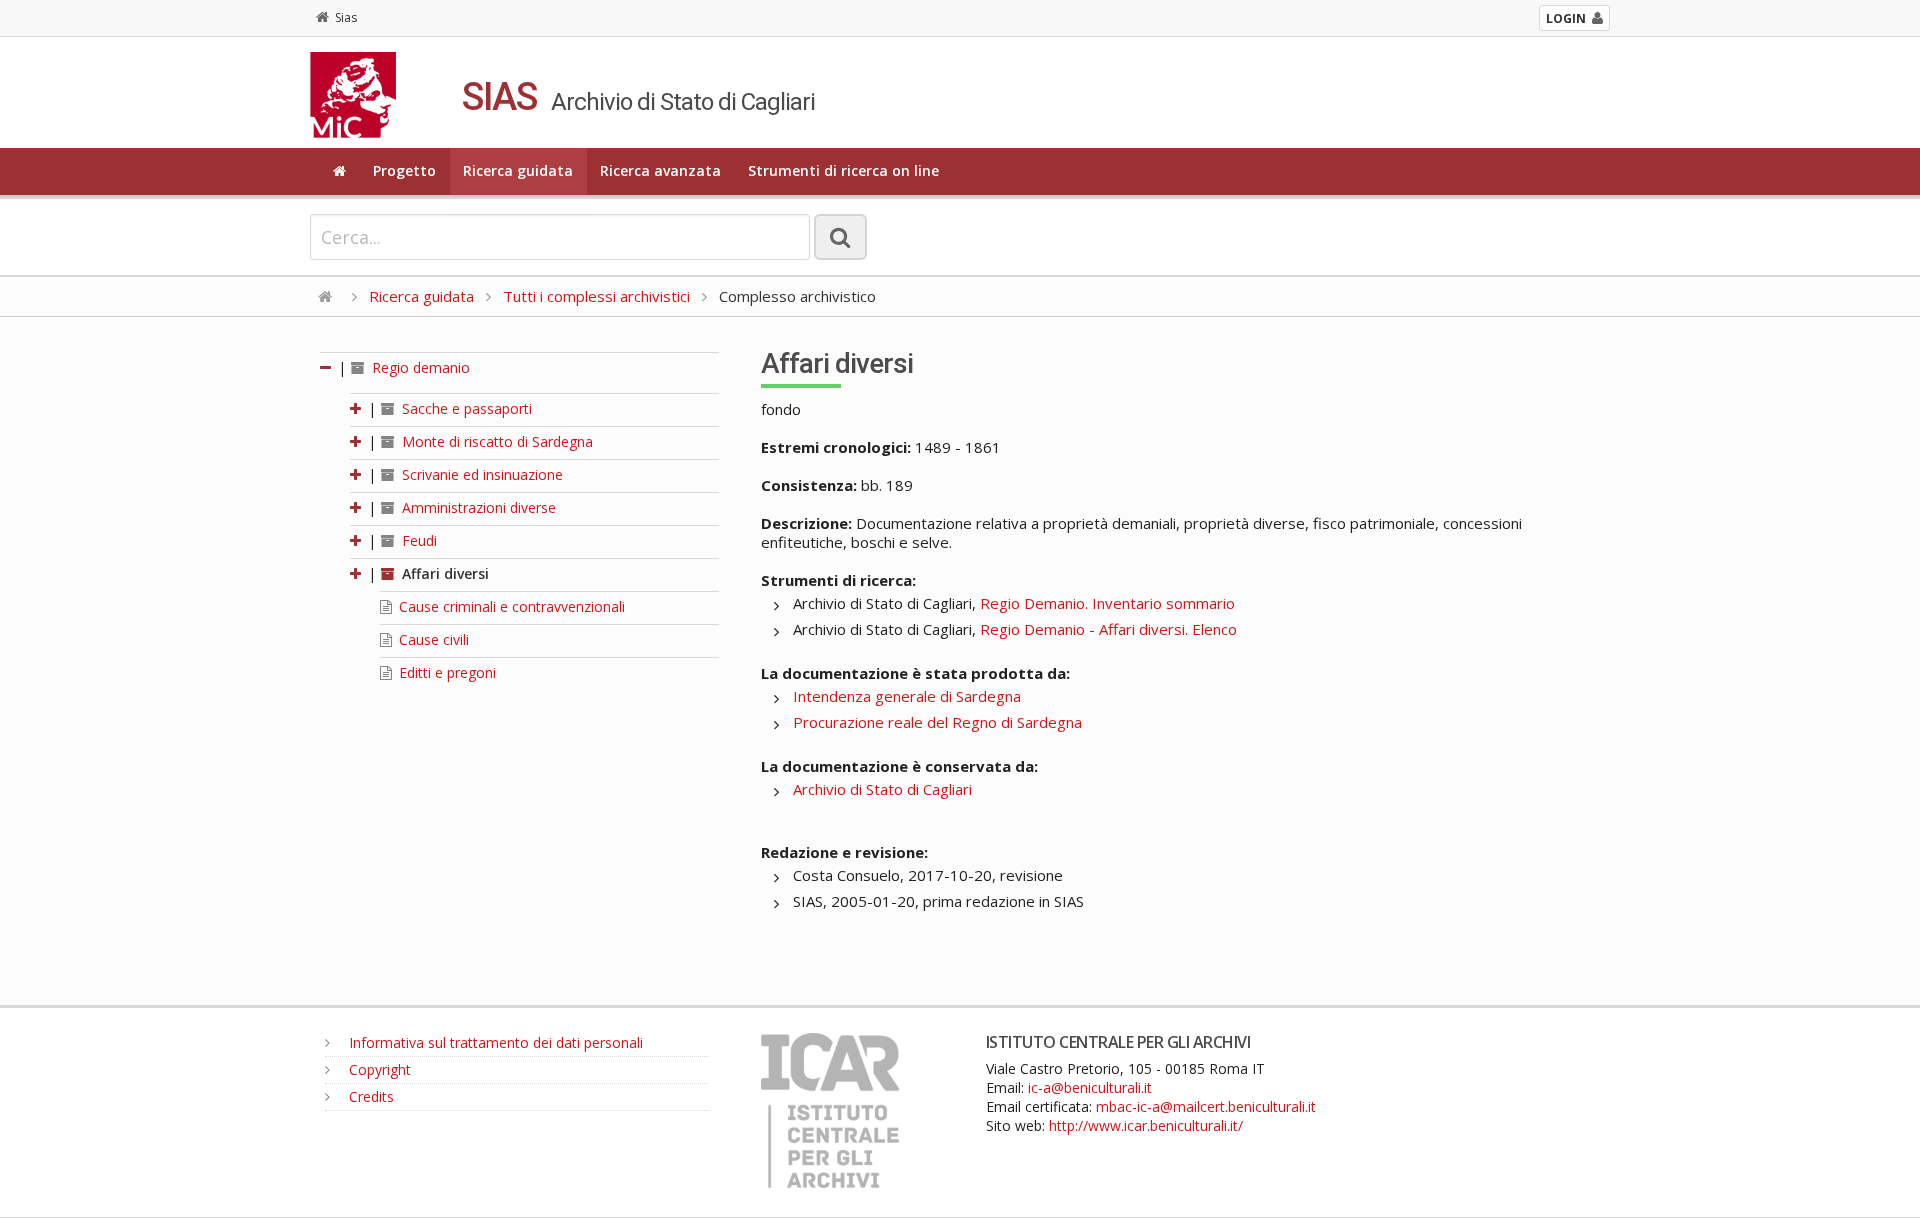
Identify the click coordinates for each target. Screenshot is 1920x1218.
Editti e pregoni (445, 672)
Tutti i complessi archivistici (596, 296)
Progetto (404, 170)
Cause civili (432, 639)
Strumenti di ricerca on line (843, 170)
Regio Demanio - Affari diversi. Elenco (1108, 629)
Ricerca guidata (518, 170)
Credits (369, 1096)
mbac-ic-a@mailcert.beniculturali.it (1206, 1106)
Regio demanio (419, 367)
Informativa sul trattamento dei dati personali (494, 1042)
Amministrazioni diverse (477, 507)
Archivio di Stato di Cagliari (882, 789)
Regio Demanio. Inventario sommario (1107, 603)
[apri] (357, 408)
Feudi (417, 540)
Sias (346, 17)
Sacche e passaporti (465, 408)
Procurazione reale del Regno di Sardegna (937, 722)
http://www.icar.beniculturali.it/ (1146, 1125)
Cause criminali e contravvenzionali (510, 606)
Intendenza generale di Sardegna (907, 696)
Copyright (378, 1069)
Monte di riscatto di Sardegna (495, 441)
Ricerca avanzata (660, 170)
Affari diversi (443, 573)
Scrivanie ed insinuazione (480, 474)
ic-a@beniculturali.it (1090, 1087)
